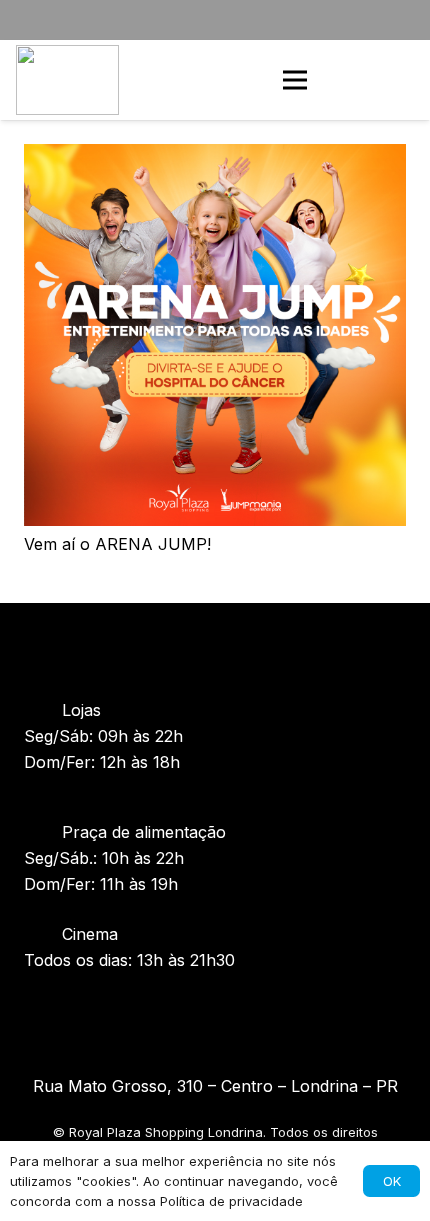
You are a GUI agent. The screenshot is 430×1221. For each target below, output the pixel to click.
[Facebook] (215, 1013)
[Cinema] (43, 934)
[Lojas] (43, 710)
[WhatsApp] (398, 80)
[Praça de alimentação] (43, 832)
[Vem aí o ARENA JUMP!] (215, 157)
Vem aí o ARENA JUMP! (117, 544)
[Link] (67, 80)
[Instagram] (175, 1013)
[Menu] (295, 80)
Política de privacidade (231, 1201)
